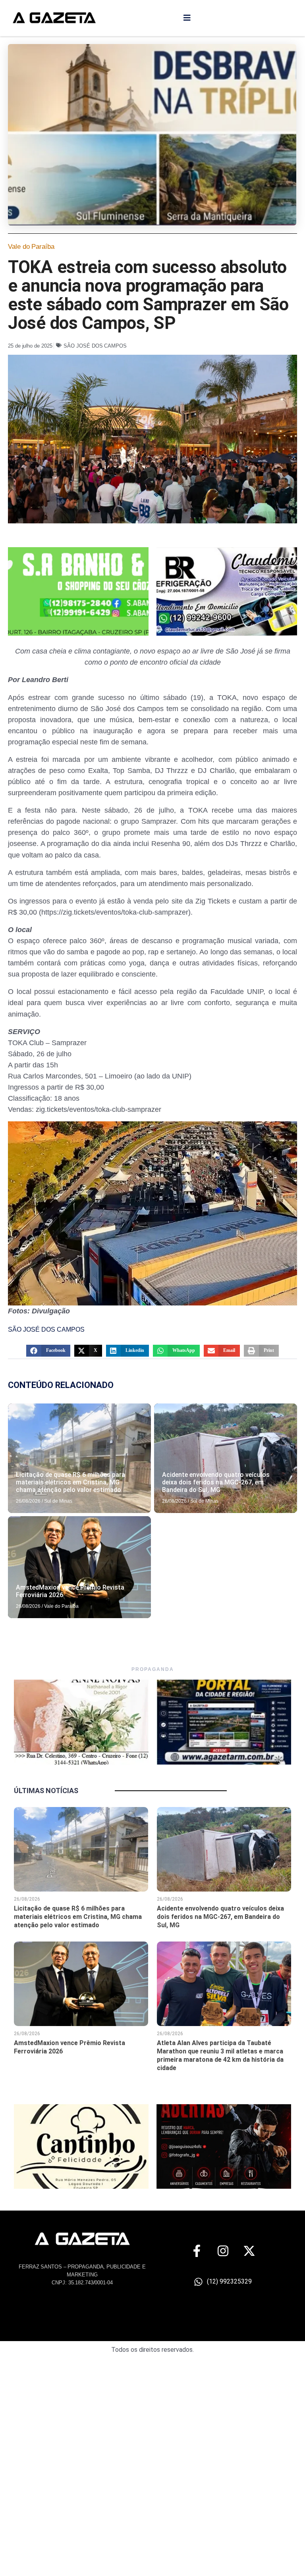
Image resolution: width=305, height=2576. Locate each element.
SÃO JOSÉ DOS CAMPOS (95, 346)
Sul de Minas (58, 1501)
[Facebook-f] (197, 2251)
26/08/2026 (28, 1501)
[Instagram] (223, 2251)
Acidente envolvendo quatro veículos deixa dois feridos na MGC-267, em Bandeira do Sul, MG (216, 1482)
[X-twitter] (249, 2251)
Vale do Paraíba (31, 247)
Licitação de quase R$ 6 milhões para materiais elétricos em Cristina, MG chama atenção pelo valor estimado (70, 1482)
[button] (48, 1351)
